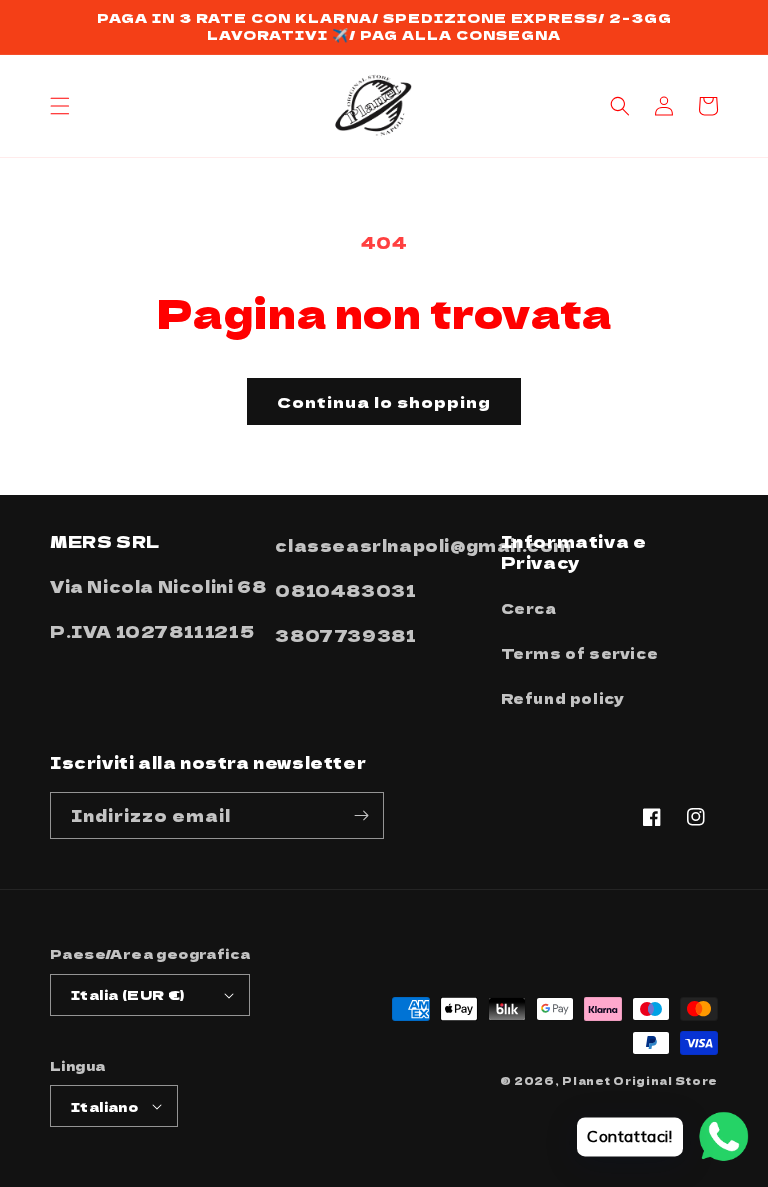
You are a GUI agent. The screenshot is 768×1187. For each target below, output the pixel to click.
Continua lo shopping (384, 401)
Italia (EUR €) (128, 994)
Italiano (104, 1106)
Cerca (529, 608)
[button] (60, 106)
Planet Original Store (640, 1080)
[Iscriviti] (361, 815)
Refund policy (563, 698)
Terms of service (580, 653)
